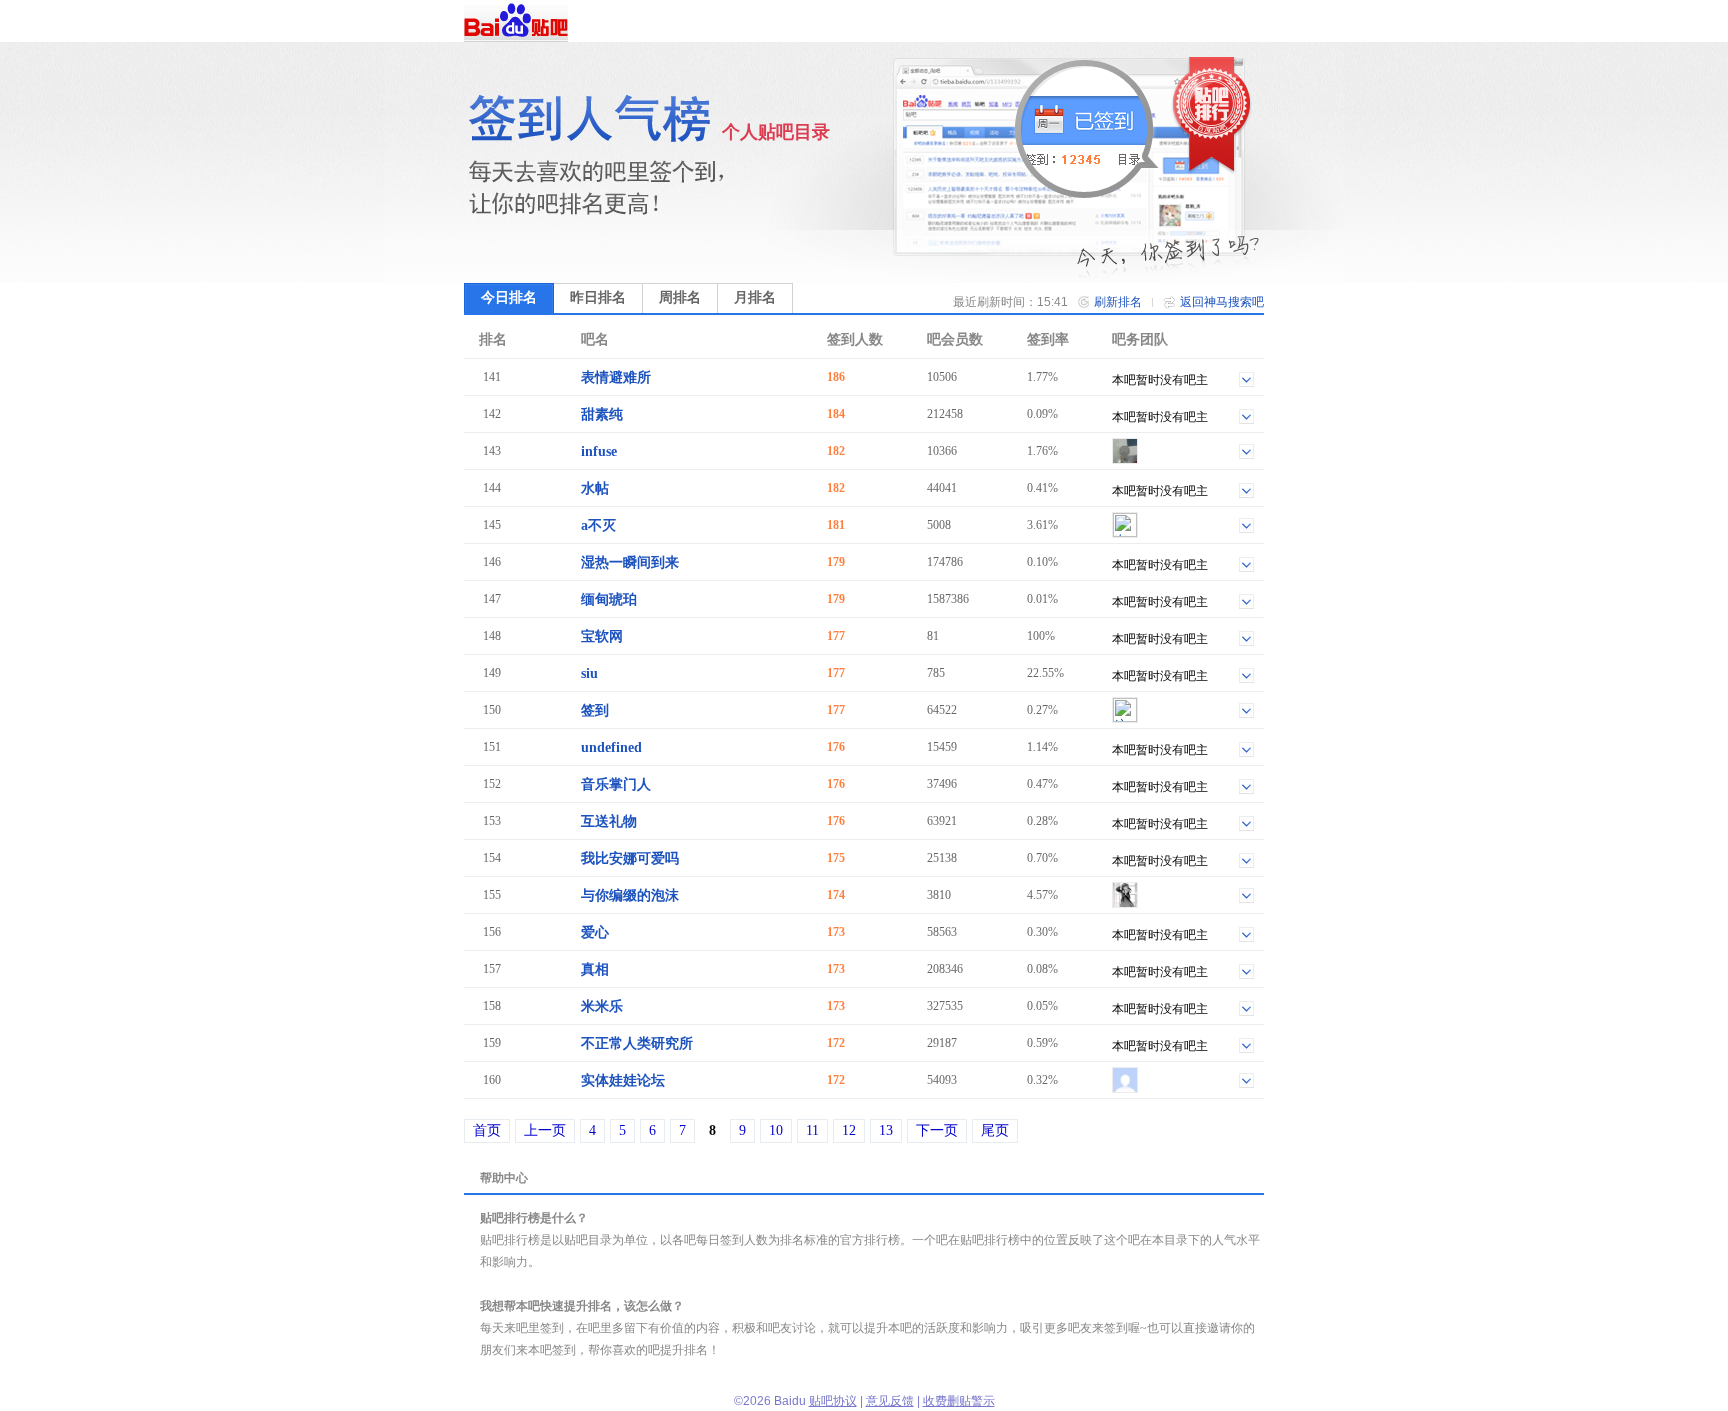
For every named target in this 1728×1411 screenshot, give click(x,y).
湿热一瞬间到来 (630, 562)
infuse (599, 451)
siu (589, 673)
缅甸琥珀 (609, 599)
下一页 (937, 1130)
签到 (595, 710)
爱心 (595, 932)
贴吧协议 (833, 1401)
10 (776, 1130)
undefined (611, 747)
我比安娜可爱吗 (630, 858)
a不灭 (598, 525)
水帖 (595, 488)
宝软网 (602, 636)
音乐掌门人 (616, 784)
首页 (487, 1130)
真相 (595, 969)
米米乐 (602, 1006)
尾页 (995, 1130)
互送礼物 (609, 821)
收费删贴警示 (959, 1401)
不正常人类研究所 (637, 1043)
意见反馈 (890, 1401)
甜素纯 (602, 414)
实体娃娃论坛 (623, 1080)
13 (886, 1130)
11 (812, 1130)
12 (849, 1130)
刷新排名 (1118, 302)
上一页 (545, 1130)
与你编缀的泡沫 (630, 895)
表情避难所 (616, 377)
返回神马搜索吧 (1222, 302)
